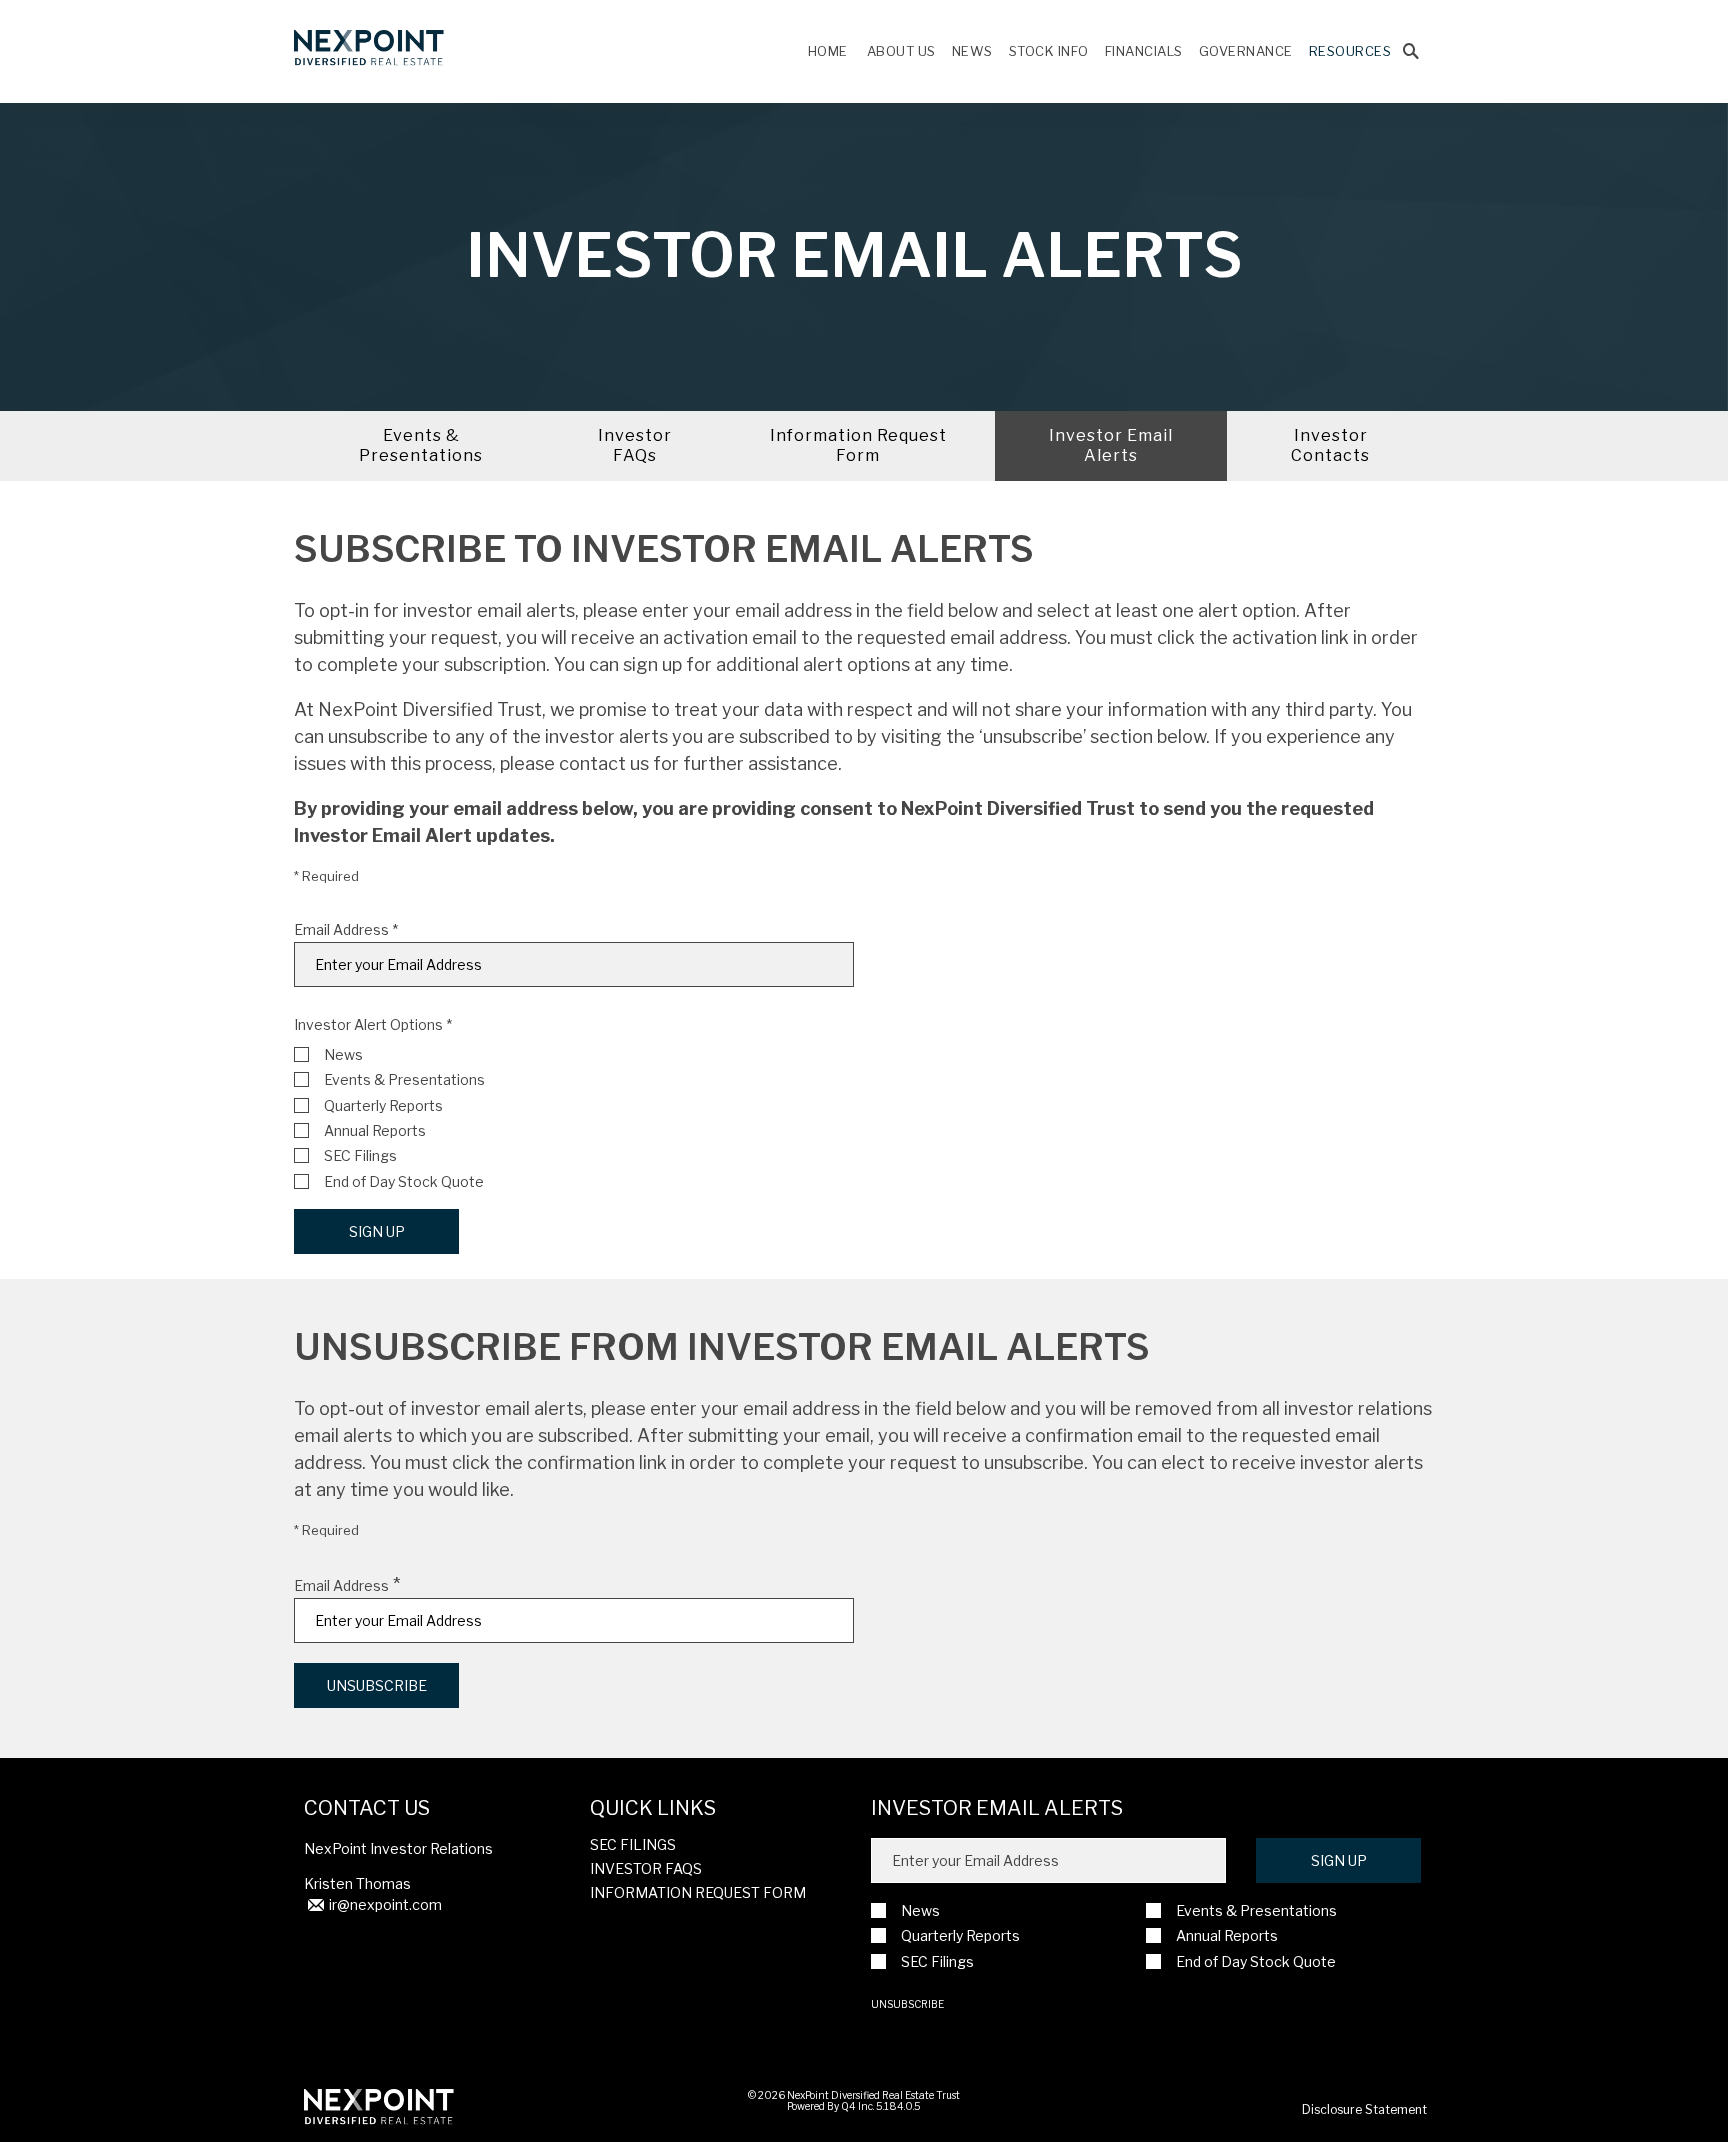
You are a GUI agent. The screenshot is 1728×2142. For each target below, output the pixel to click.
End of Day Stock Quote (404, 1181)
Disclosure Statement (1364, 2109)
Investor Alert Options (368, 1024)
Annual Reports (375, 1130)
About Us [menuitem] (901, 51)
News (343, 1054)
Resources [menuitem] (1350, 51)
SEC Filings (360, 1155)
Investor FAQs (635, 445)
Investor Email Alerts (1111, 445)
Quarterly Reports (383, 1105)
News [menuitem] (972, 51)
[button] (1411, 52)
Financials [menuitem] (1144, 51)
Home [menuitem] (828, 51)
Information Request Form (858, 445)
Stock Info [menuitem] (1049, 51)
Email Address (341, 930)
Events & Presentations (421, 445)
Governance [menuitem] (1246, 51)
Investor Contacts (1330, 445)
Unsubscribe (907, 2004)
